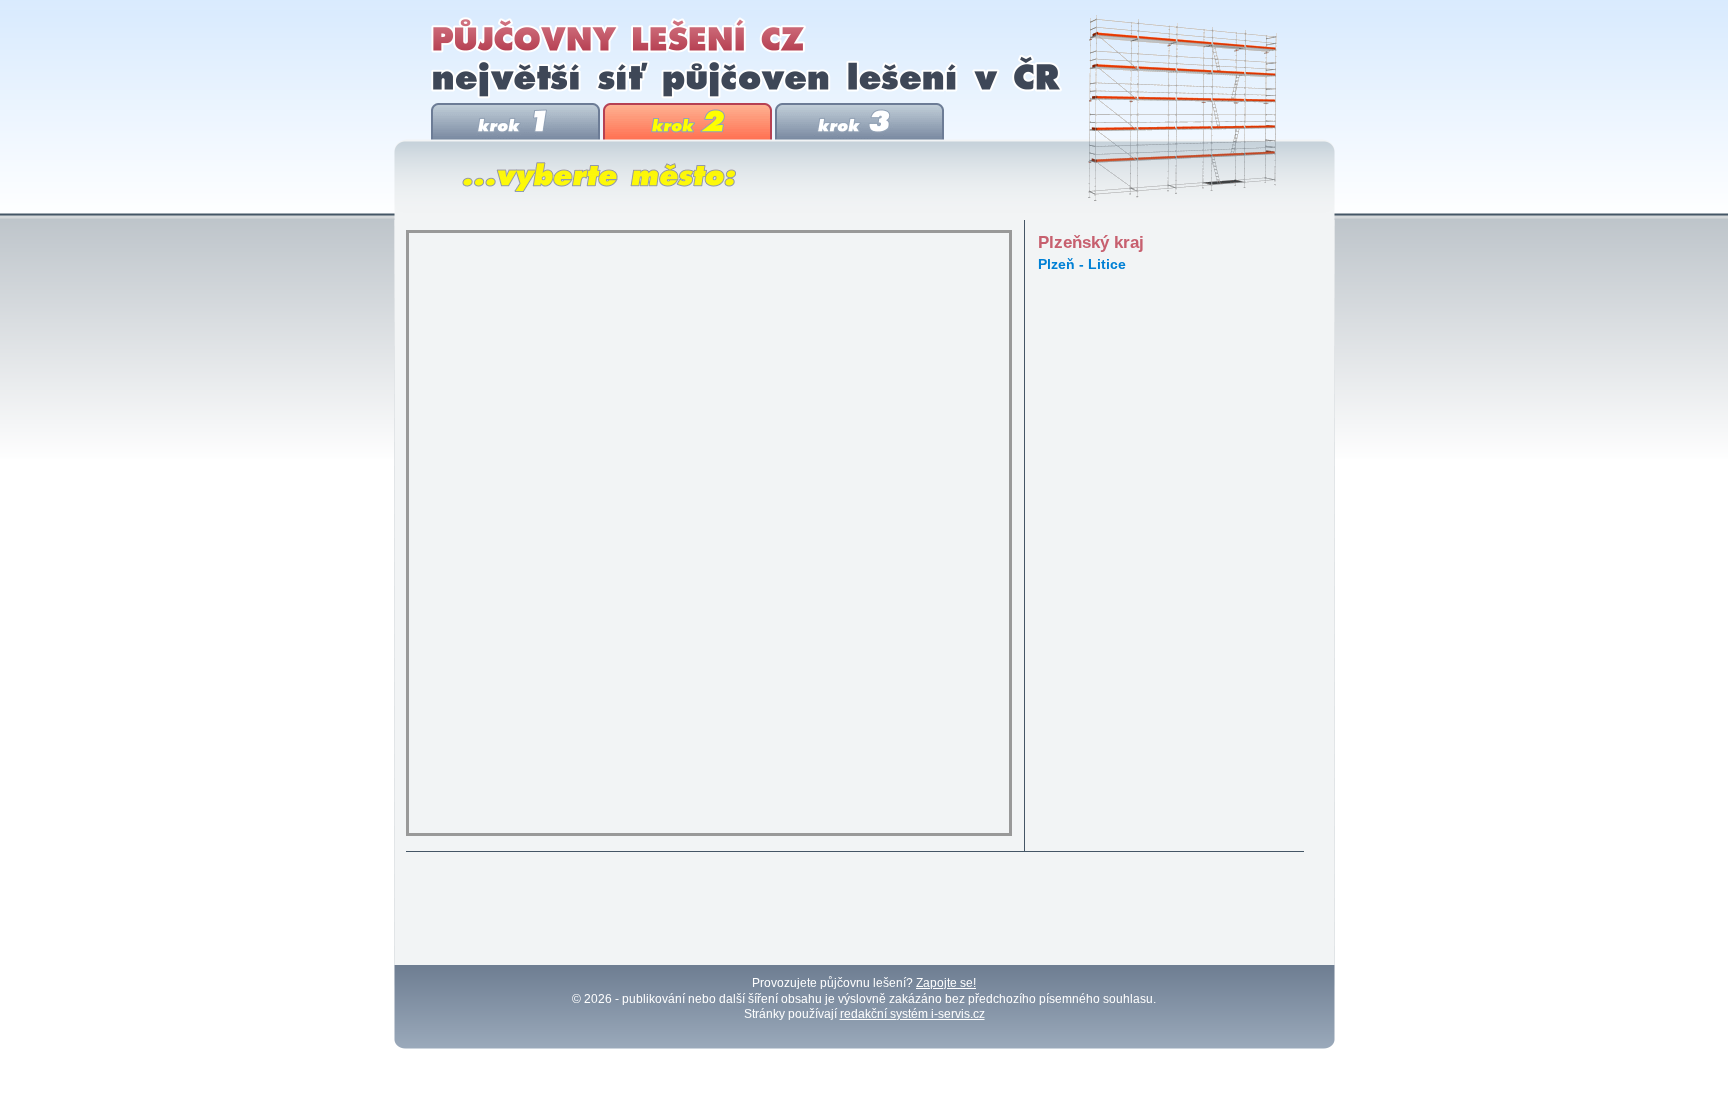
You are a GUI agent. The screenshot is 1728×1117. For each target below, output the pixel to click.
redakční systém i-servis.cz (912, 1013)
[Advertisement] (857, 909)
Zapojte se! (946, 982)
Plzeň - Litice (1082, 264)
